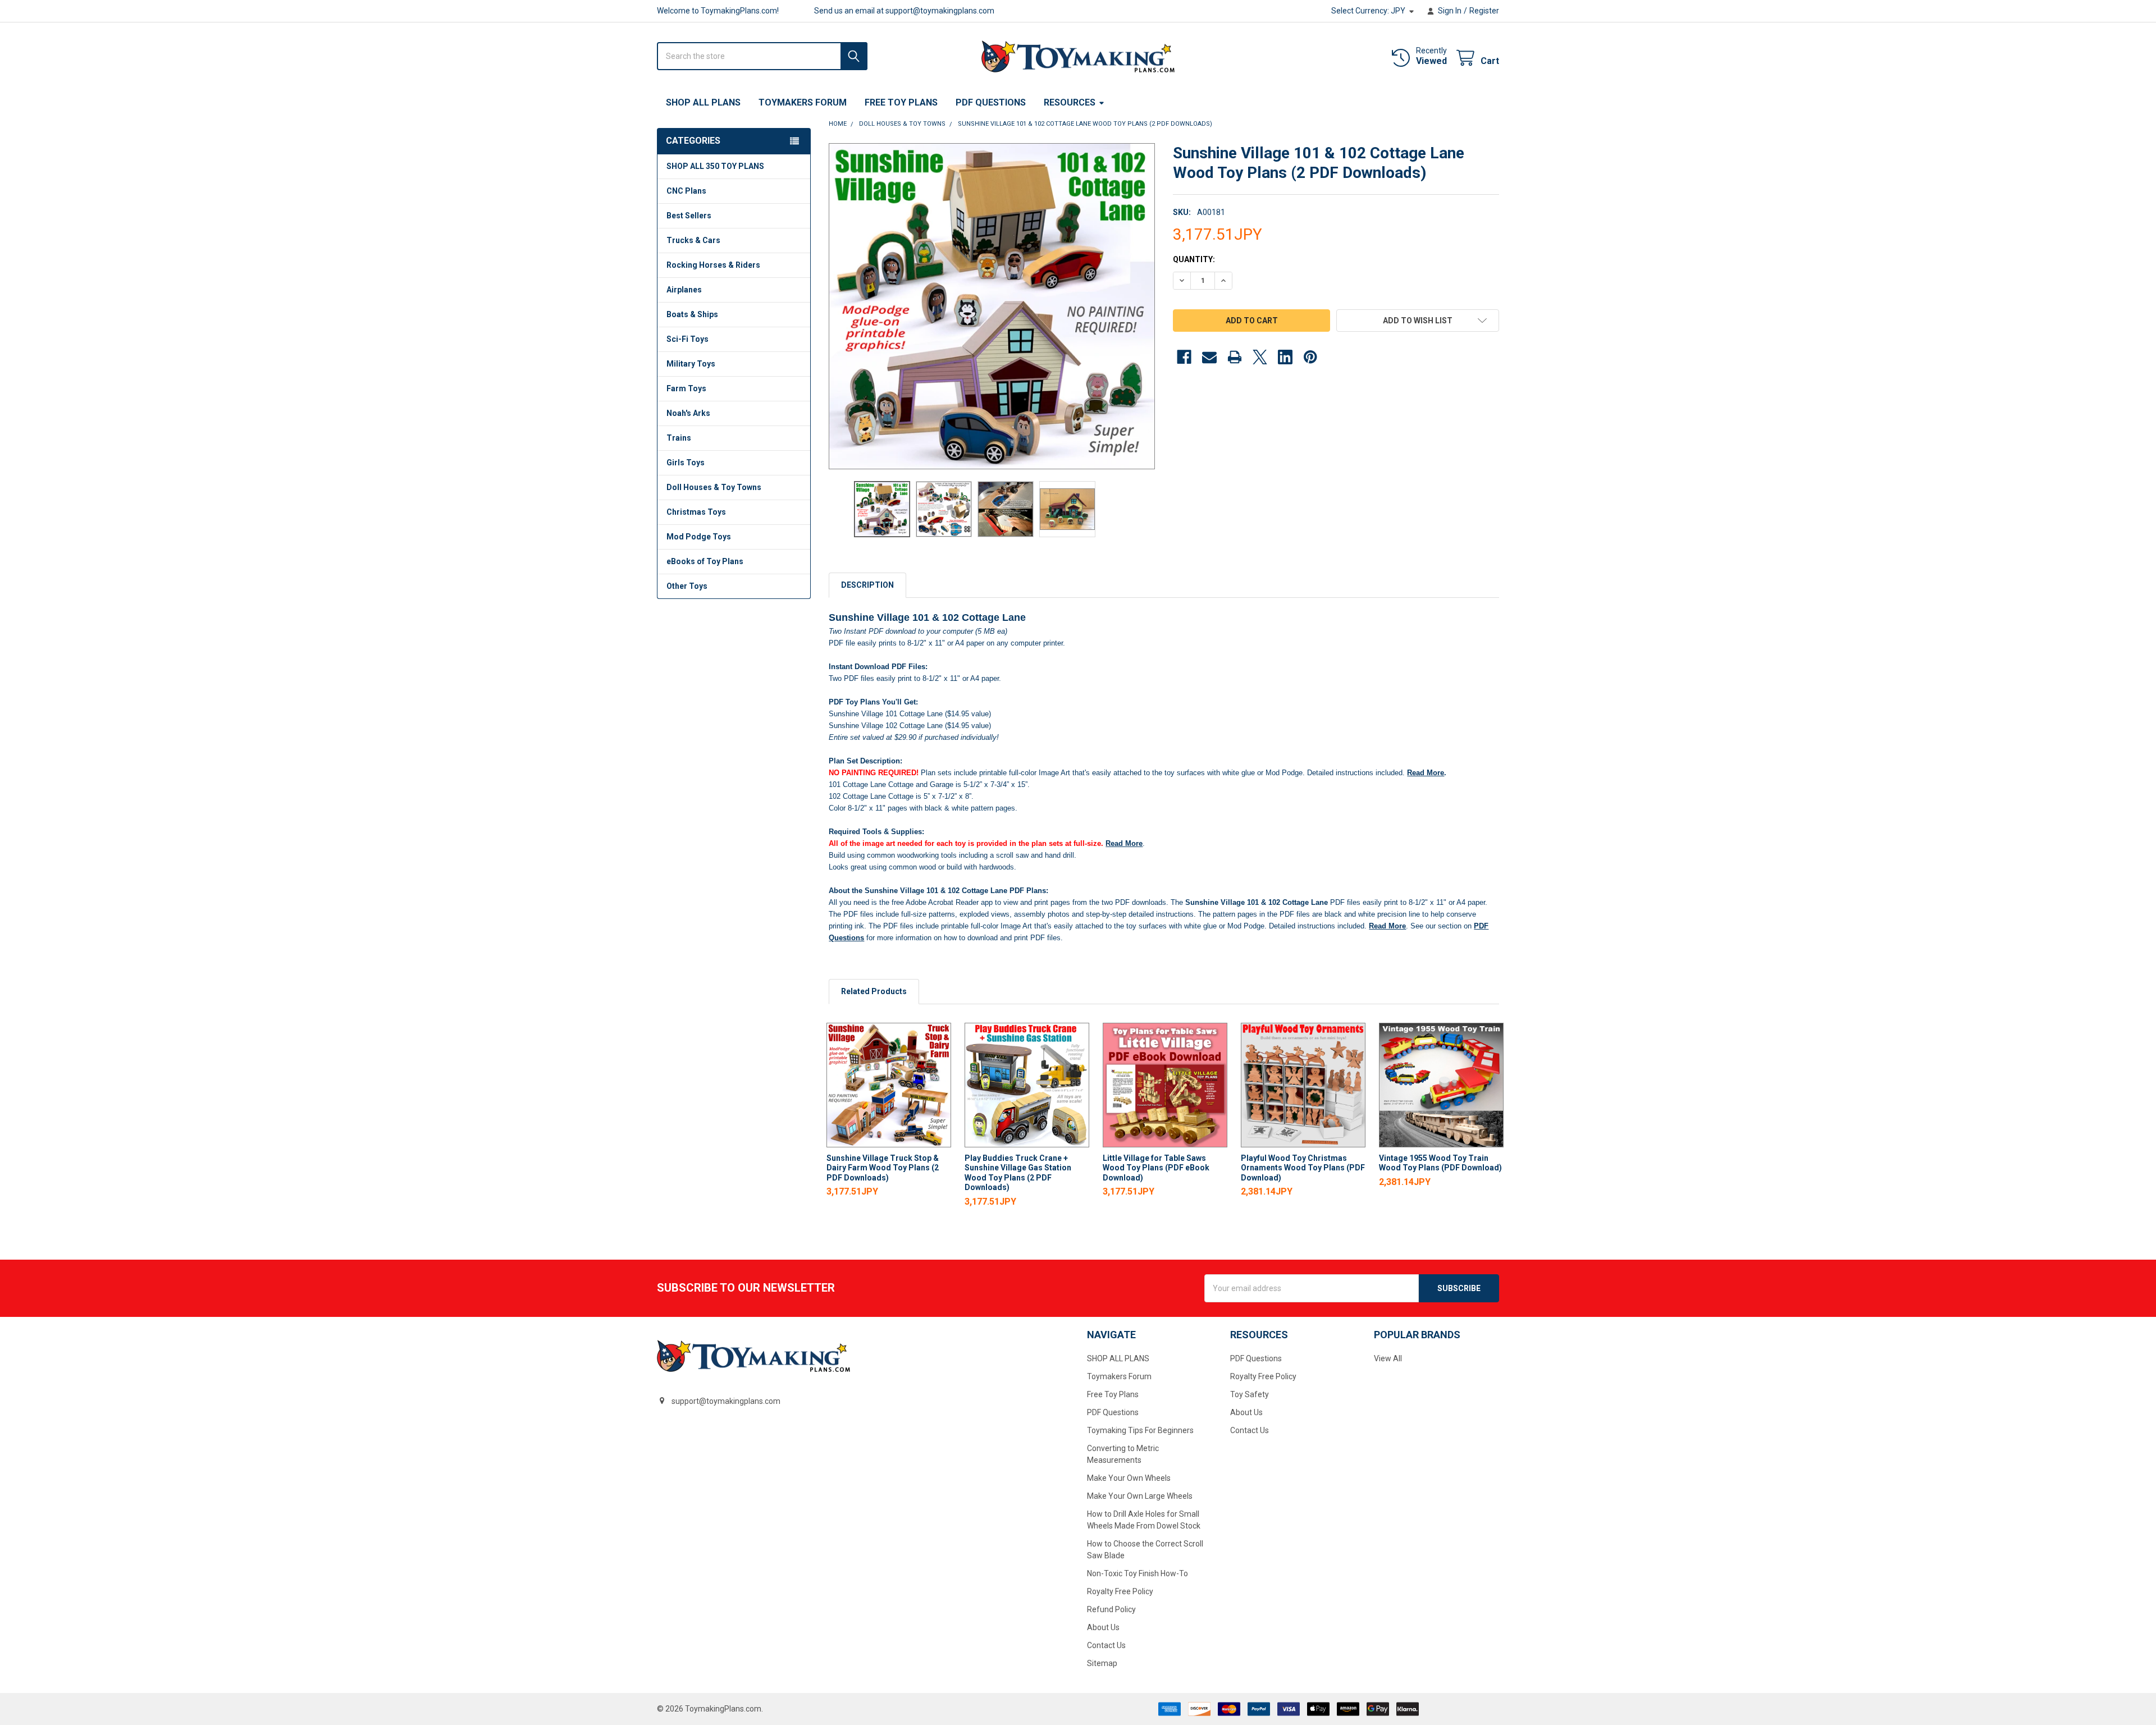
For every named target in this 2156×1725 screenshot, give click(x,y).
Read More (1426, 773)
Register (1484, 11)
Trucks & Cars (693, 240)
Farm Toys (686, 388)
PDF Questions (991, 102)
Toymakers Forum (803, 102)
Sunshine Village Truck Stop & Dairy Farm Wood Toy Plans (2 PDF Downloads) (883, 1168)
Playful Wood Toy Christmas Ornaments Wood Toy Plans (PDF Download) (1303, 1168)
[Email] (1209, 357)
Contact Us (1106, 1645)
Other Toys (687, 586)
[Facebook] (1184, 357)
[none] (992, 306)
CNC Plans (686, 191)
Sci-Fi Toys (688, 339)
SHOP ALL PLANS (703, 102)
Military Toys (691, 364)
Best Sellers (689, 216)
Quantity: (1194, 259)
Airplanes (684, 290)
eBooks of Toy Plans (705, 561)
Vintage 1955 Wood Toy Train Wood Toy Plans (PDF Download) (1440, 1163)
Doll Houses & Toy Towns (714, 487)
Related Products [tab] (874, 991)
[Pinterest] (1310, 357)
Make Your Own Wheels (1129, 1478)
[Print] (1235, 357)
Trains (679, 438)
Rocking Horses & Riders (713, 265)
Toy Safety (1250, 1394)
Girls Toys (686, 463)
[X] (1260, 357)
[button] (1418, 321)
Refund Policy (1111, 1609)
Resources (1070, 102)
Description (867, 585)
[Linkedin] (1285, 357)
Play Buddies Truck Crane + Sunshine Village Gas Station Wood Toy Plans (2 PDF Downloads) (1018, 1173)
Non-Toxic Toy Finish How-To (1138, 1573)
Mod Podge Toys (699, 537)
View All (1388, 1358)
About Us (1103, 1627)
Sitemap (1102, 1663)
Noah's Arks (688, 413)
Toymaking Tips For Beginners (1140, 1430)
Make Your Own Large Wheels (1140, 1496)
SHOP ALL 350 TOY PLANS (715, 166)
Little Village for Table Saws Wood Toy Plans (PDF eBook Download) (1156, 1168)
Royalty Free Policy (1120, 1591)
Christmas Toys (696, 512)
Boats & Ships (692, 314)
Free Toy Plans (901, 102)
